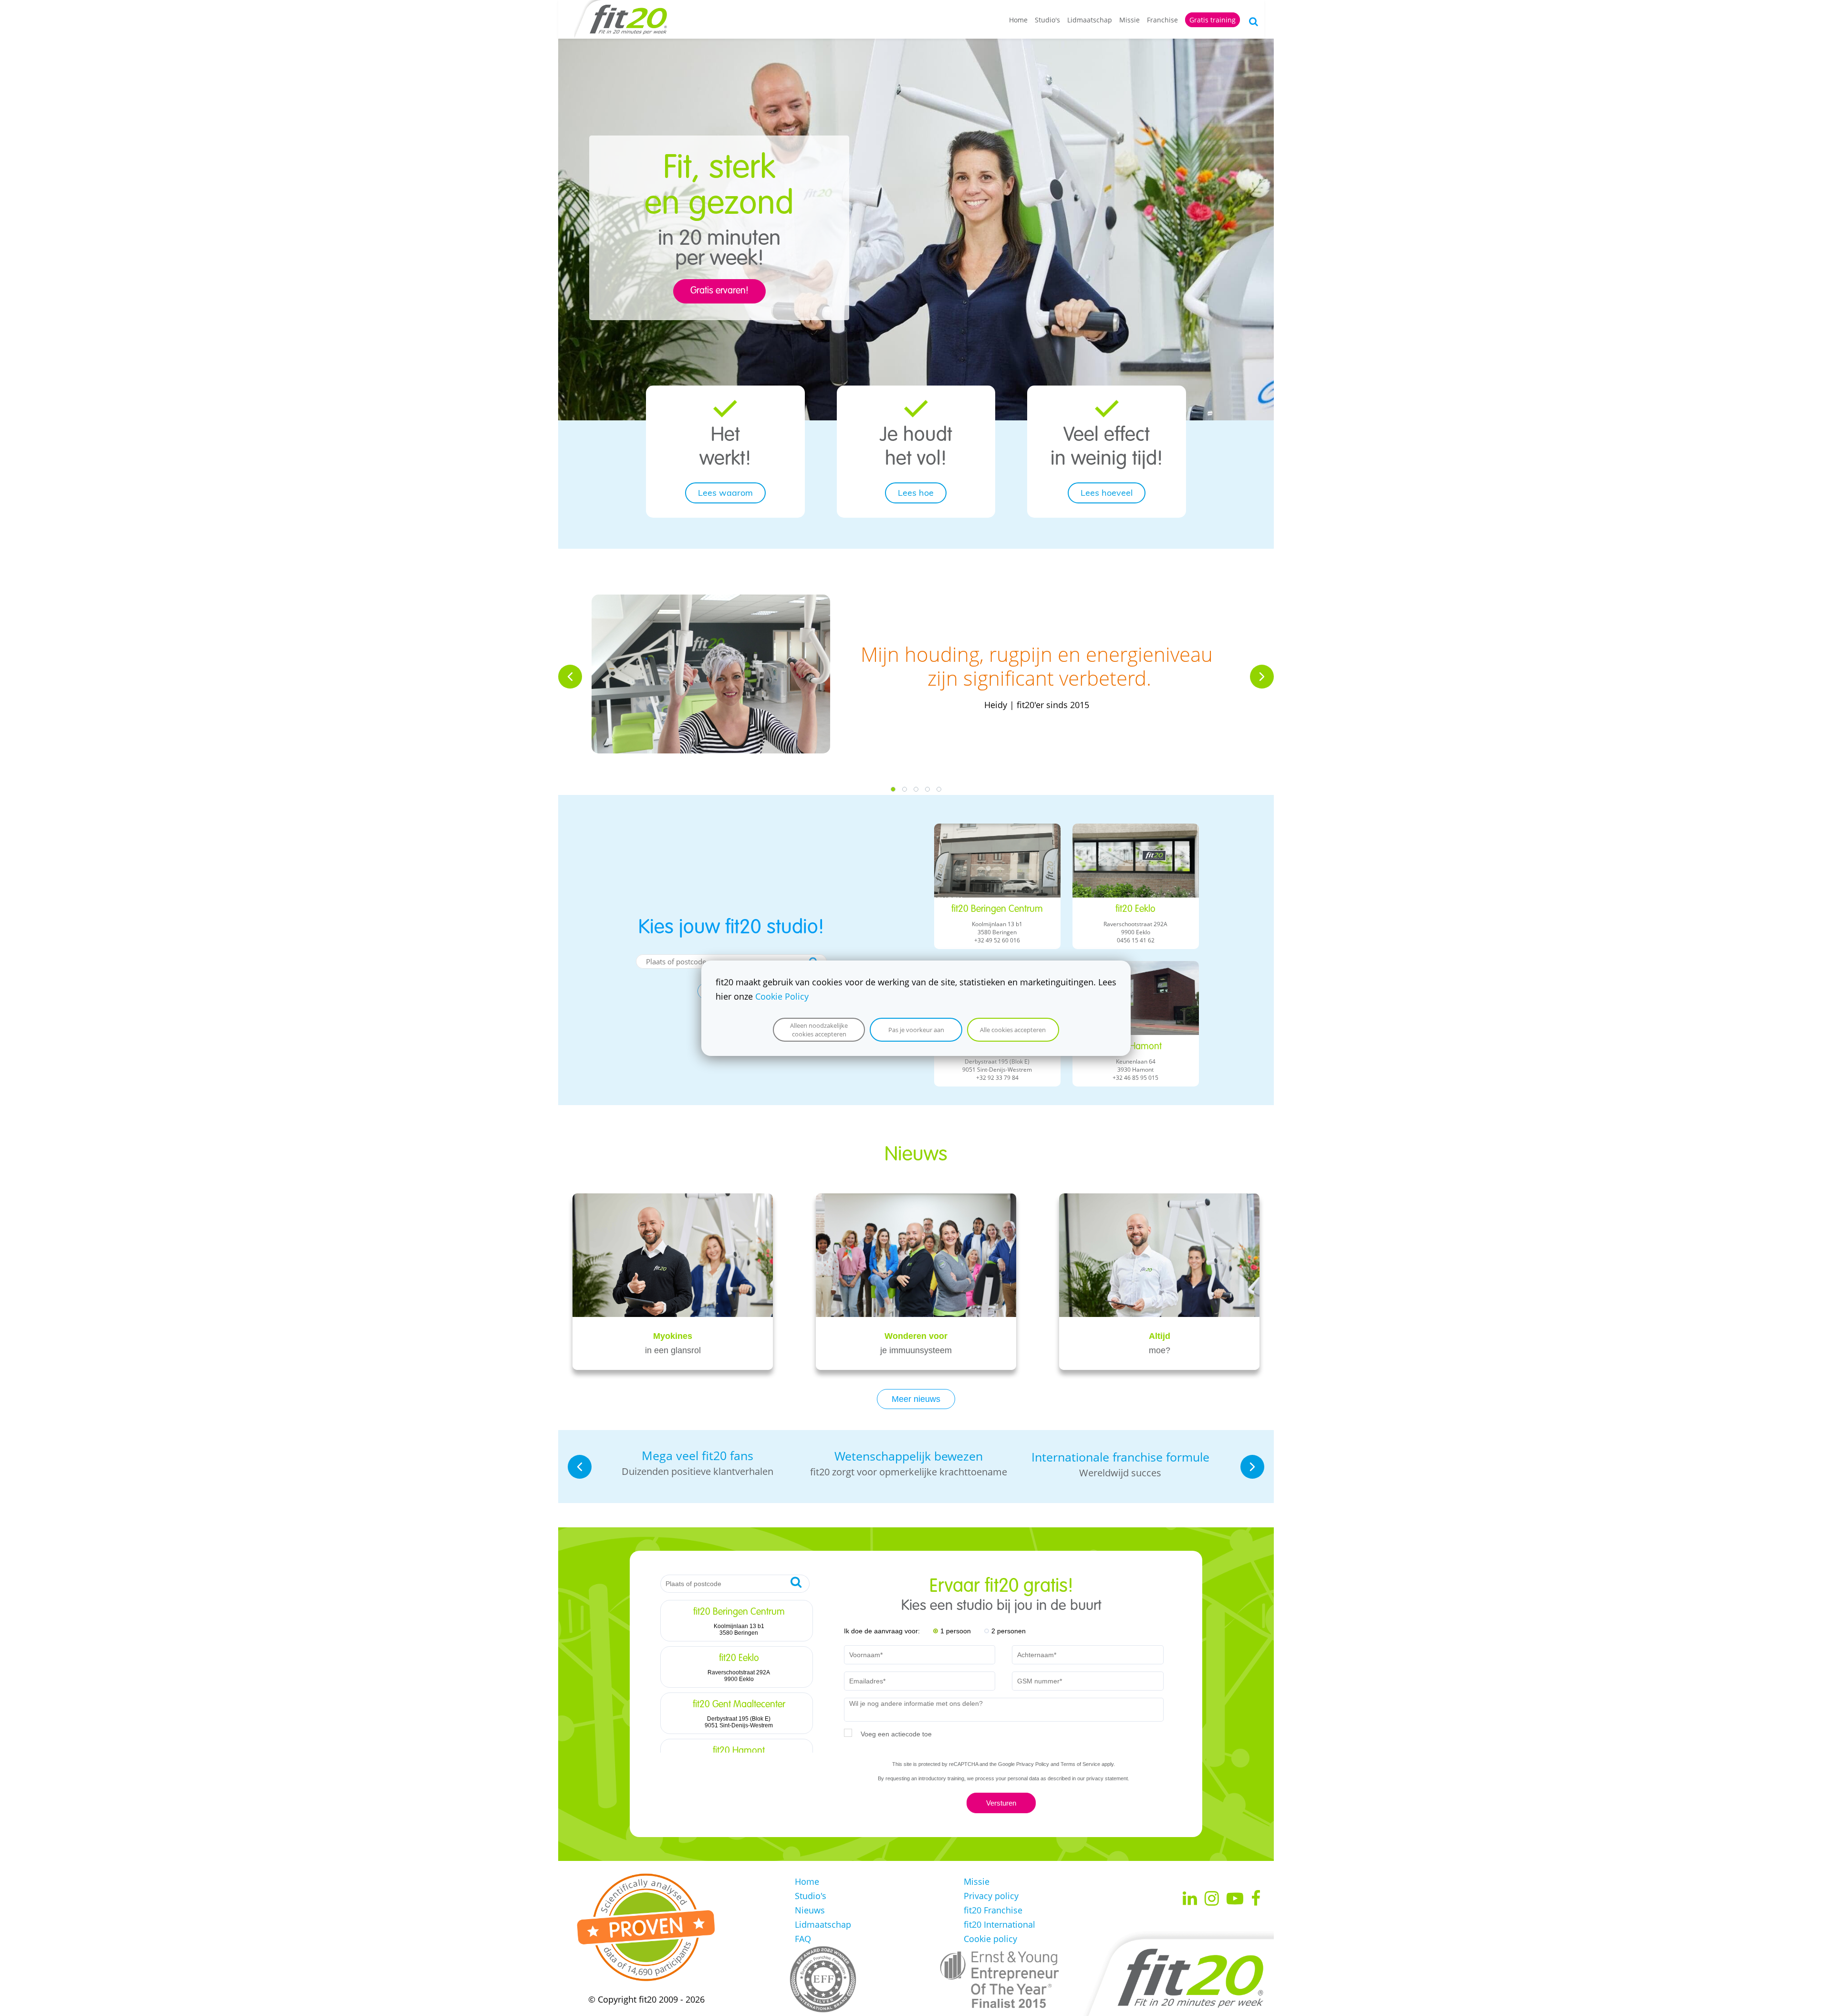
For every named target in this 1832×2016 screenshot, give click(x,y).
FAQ (803, 1939)
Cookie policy (990, 1939)
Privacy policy (991, 1896)
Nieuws (810, 1910)
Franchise (1162, 20)
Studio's (1047, 20)
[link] (725, 407)
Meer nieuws (916, 1399)
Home (1018, 20)
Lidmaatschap (1090, 20)
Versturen (1001, 1803)
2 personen (1009, 1631)
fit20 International (999, 1924)
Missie (1129, 20)
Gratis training (1213, 20)
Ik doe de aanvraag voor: (882, 1631)
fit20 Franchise (993, 1910)
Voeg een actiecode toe (896, 1734)
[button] (570, 677)
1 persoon (956, 1631)
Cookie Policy (782, 996)
